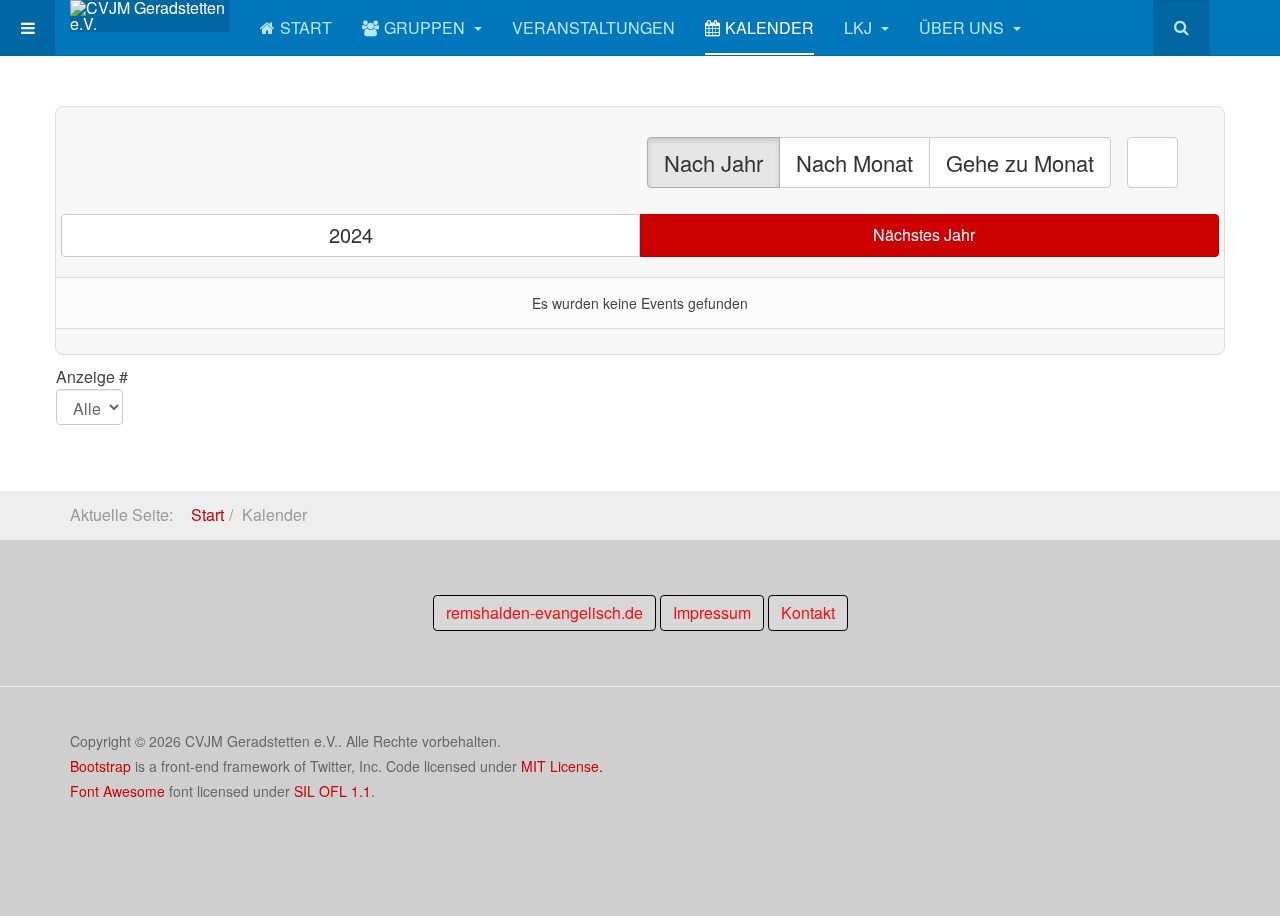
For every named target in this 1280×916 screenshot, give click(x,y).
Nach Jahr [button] (713, 162)
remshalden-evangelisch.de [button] (544, 612)
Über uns (963, 27)
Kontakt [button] (808, 612)
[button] (1152, 162)
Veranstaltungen (593, 27)
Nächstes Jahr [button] (924, 234)
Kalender (769, 27)
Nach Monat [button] (854, 162)
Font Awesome (117, 791)
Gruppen (426, 27)
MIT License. (562, 766)
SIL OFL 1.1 (332, 791)
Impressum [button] (712, 612)
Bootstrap (100, 766)
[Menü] (27, 27)
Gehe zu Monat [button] (1020, 162)
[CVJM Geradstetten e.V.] (150, 16)
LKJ (860, 27)
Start (306, 27)
